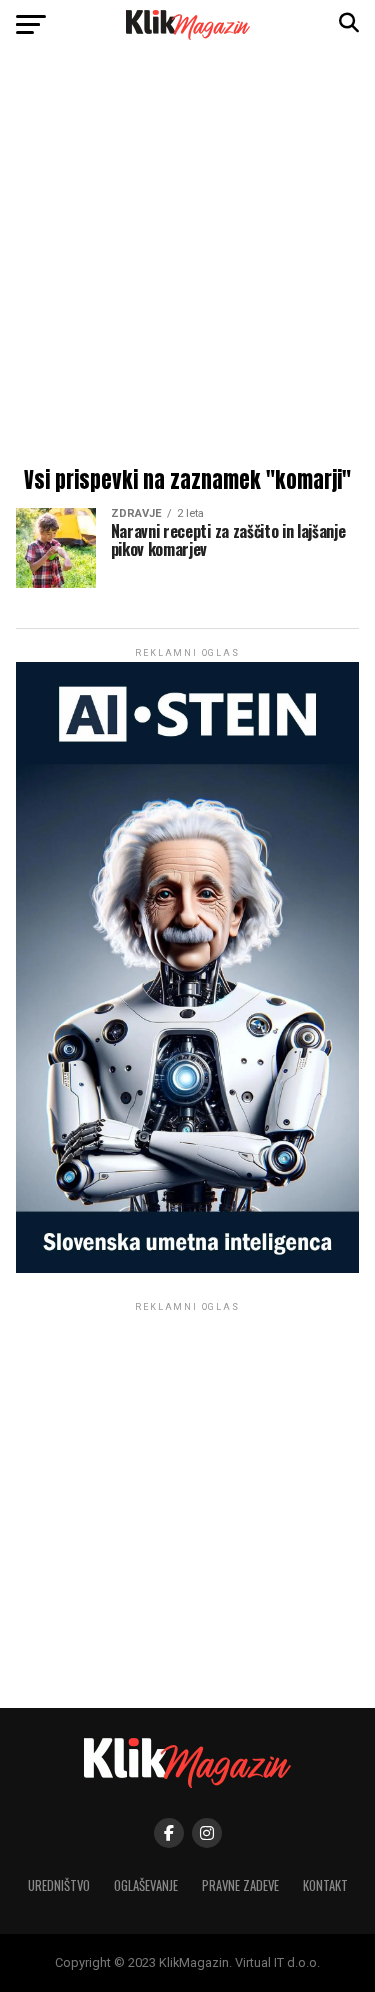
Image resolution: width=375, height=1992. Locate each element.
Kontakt (325, 1885)
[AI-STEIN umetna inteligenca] (188, 1268)
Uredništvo (59, 1885)
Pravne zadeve (240, 1885)
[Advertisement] (187, 262)
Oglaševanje (146, 1885)
